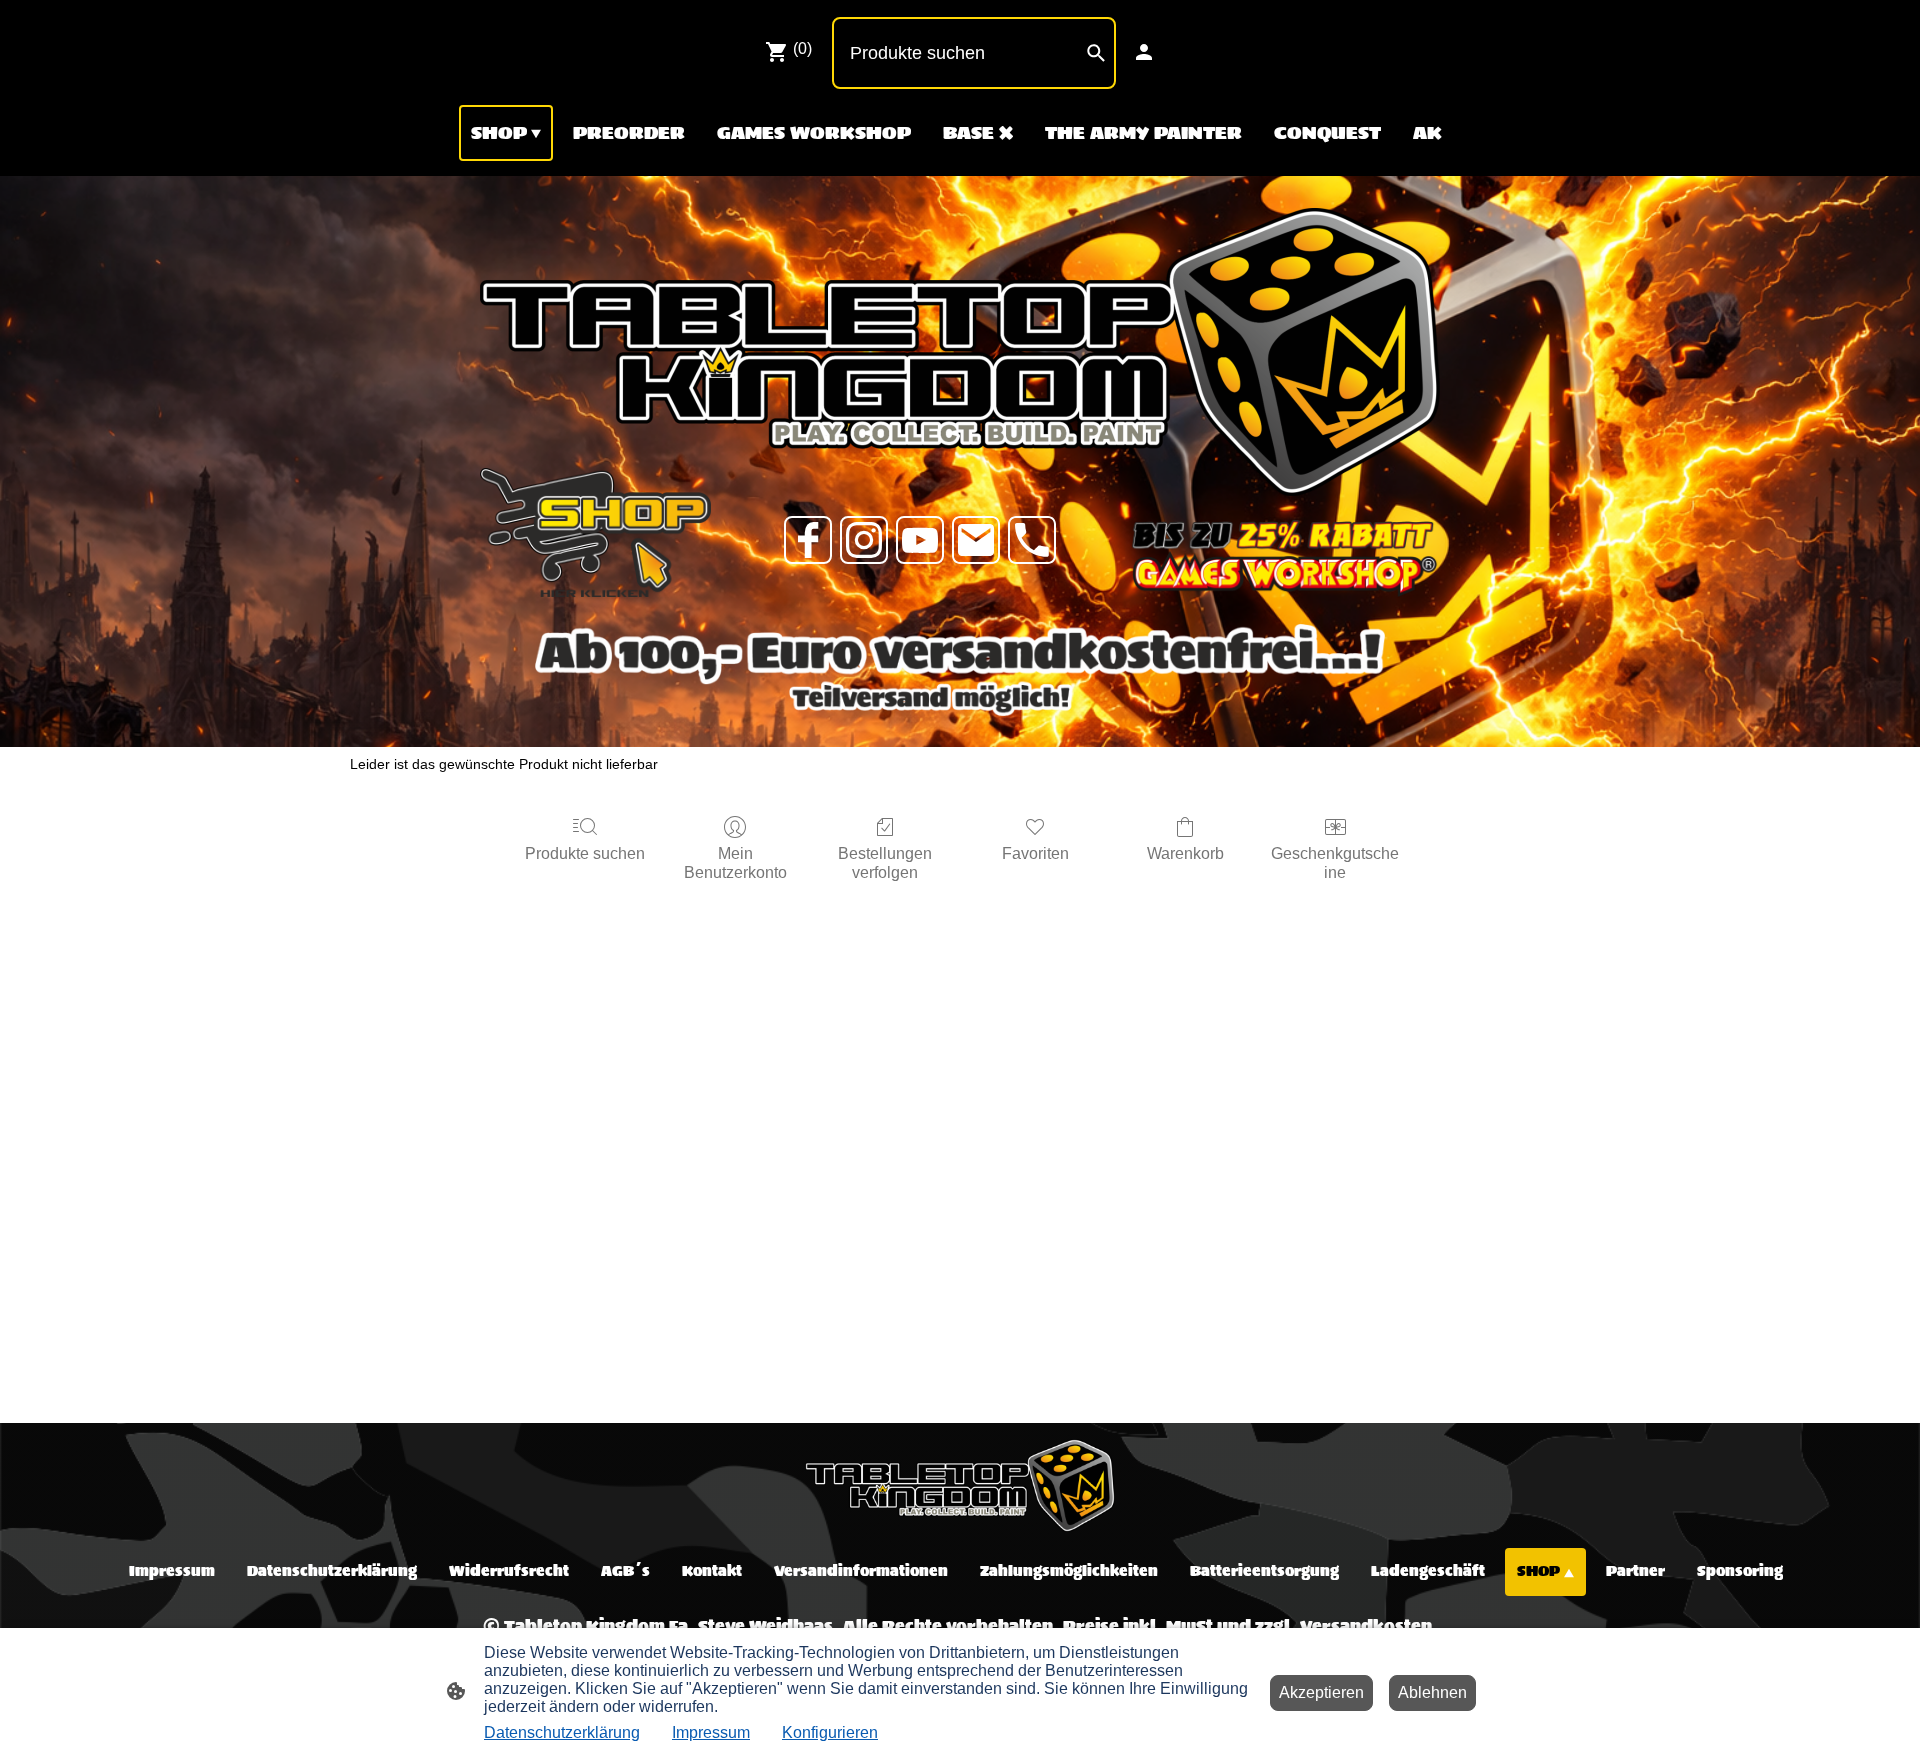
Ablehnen (1432, 1692)
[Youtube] (920, 540)
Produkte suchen (585, 853)
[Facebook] (808, 540)
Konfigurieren (830, 1732)
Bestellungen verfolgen (885, 863)
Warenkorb (1185, 853)
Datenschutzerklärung (562, 1732)
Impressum (711, 1732)
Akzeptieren (1321, 1692)
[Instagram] (864, 540)
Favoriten (1035, 853)
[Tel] (1032, 540)
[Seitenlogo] (959, 1485)
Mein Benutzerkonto (735, 863)
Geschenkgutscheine (1335, 863)
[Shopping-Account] (1144, 52)
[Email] (976, 540)
